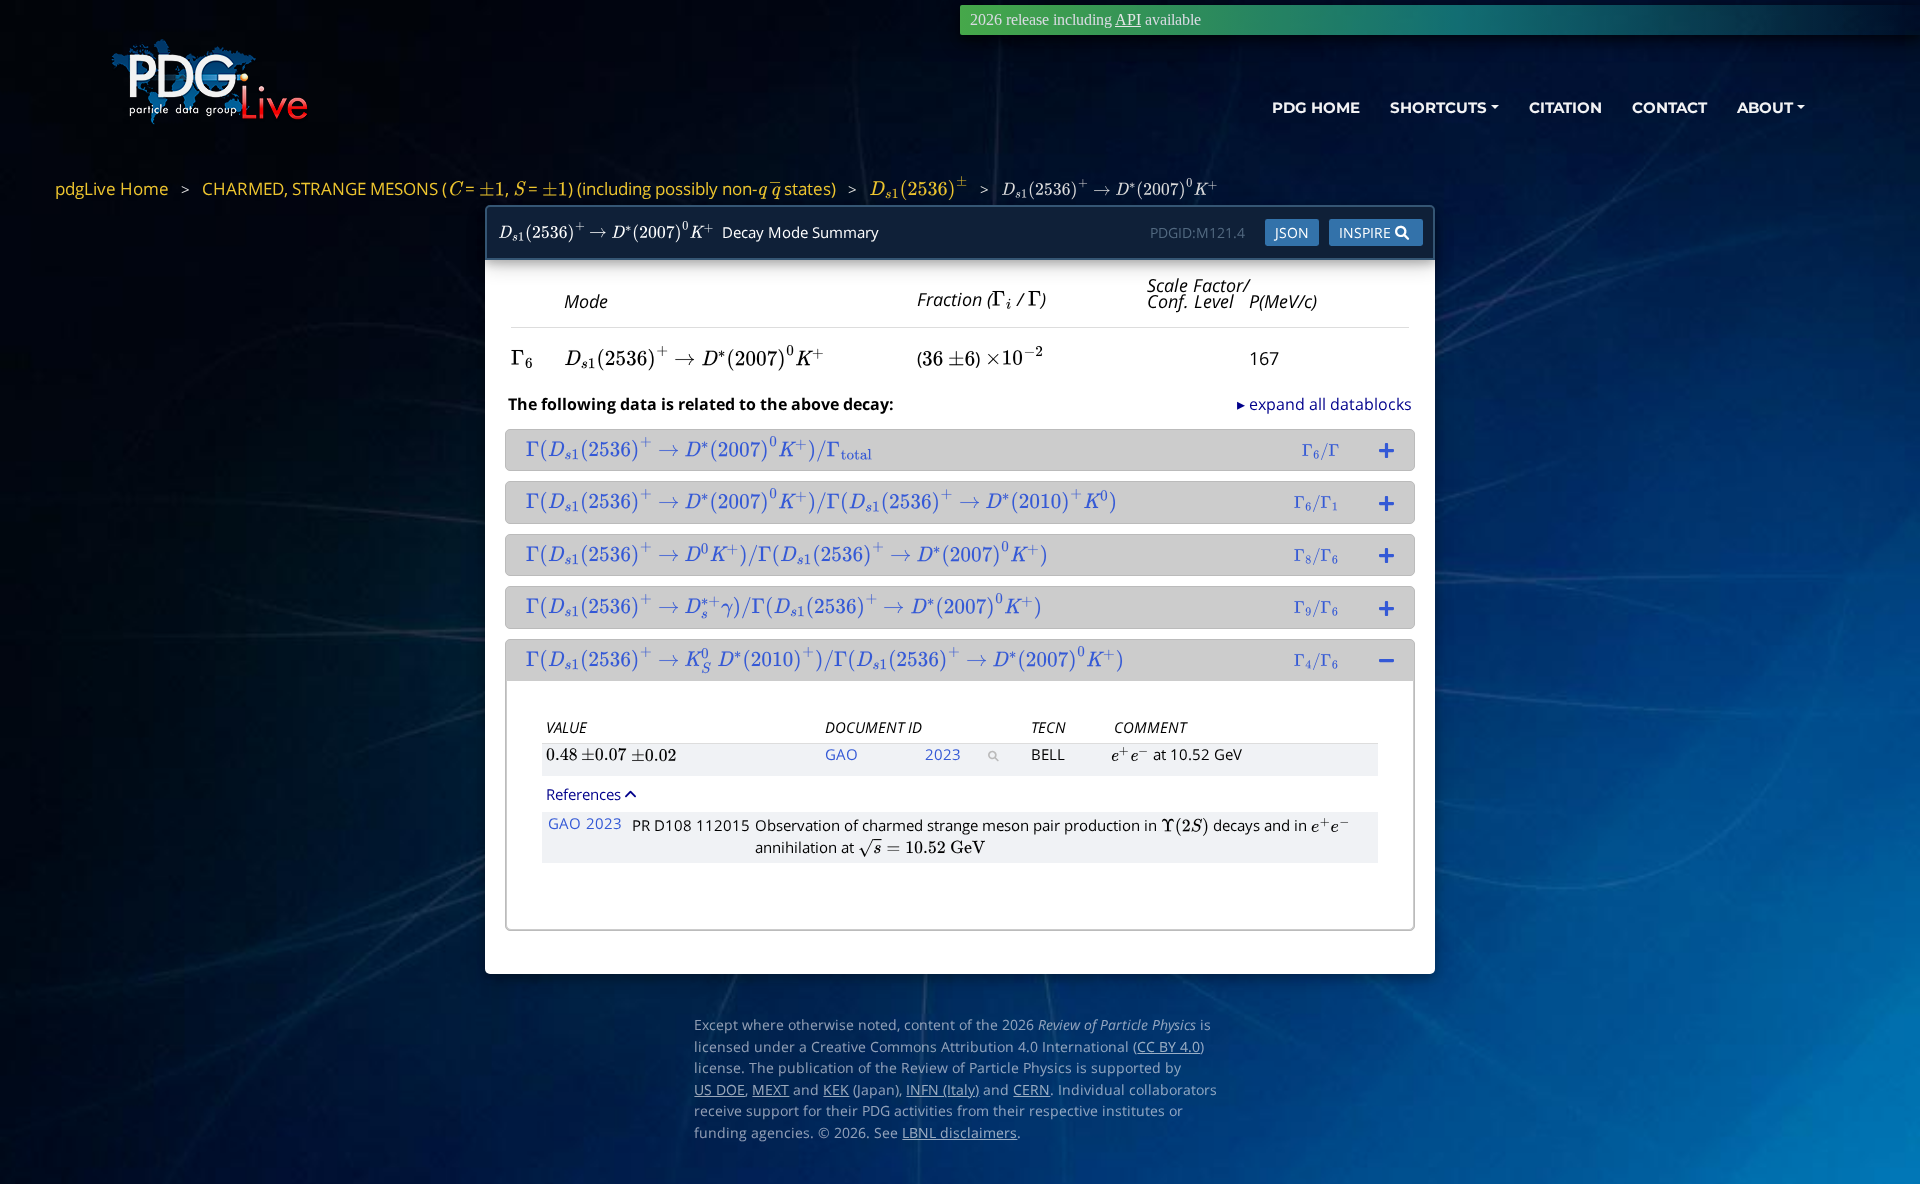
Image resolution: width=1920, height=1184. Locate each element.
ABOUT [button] (1765, 107)
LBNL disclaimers (959, 1133)
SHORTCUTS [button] (1438, 107)
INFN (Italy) (942, 1090)
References (583, 794)
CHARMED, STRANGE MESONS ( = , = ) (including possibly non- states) (519, 188)
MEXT (770, 1090)
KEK (836, 1090)
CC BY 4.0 (1168, 1047)
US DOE (719, 1090)
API (1128, 19)
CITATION (1565, 107)
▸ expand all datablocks (1324, 404)
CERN (1031, 1090)
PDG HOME (1316, 107)
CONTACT (1669, 107)
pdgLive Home (112, 188)
